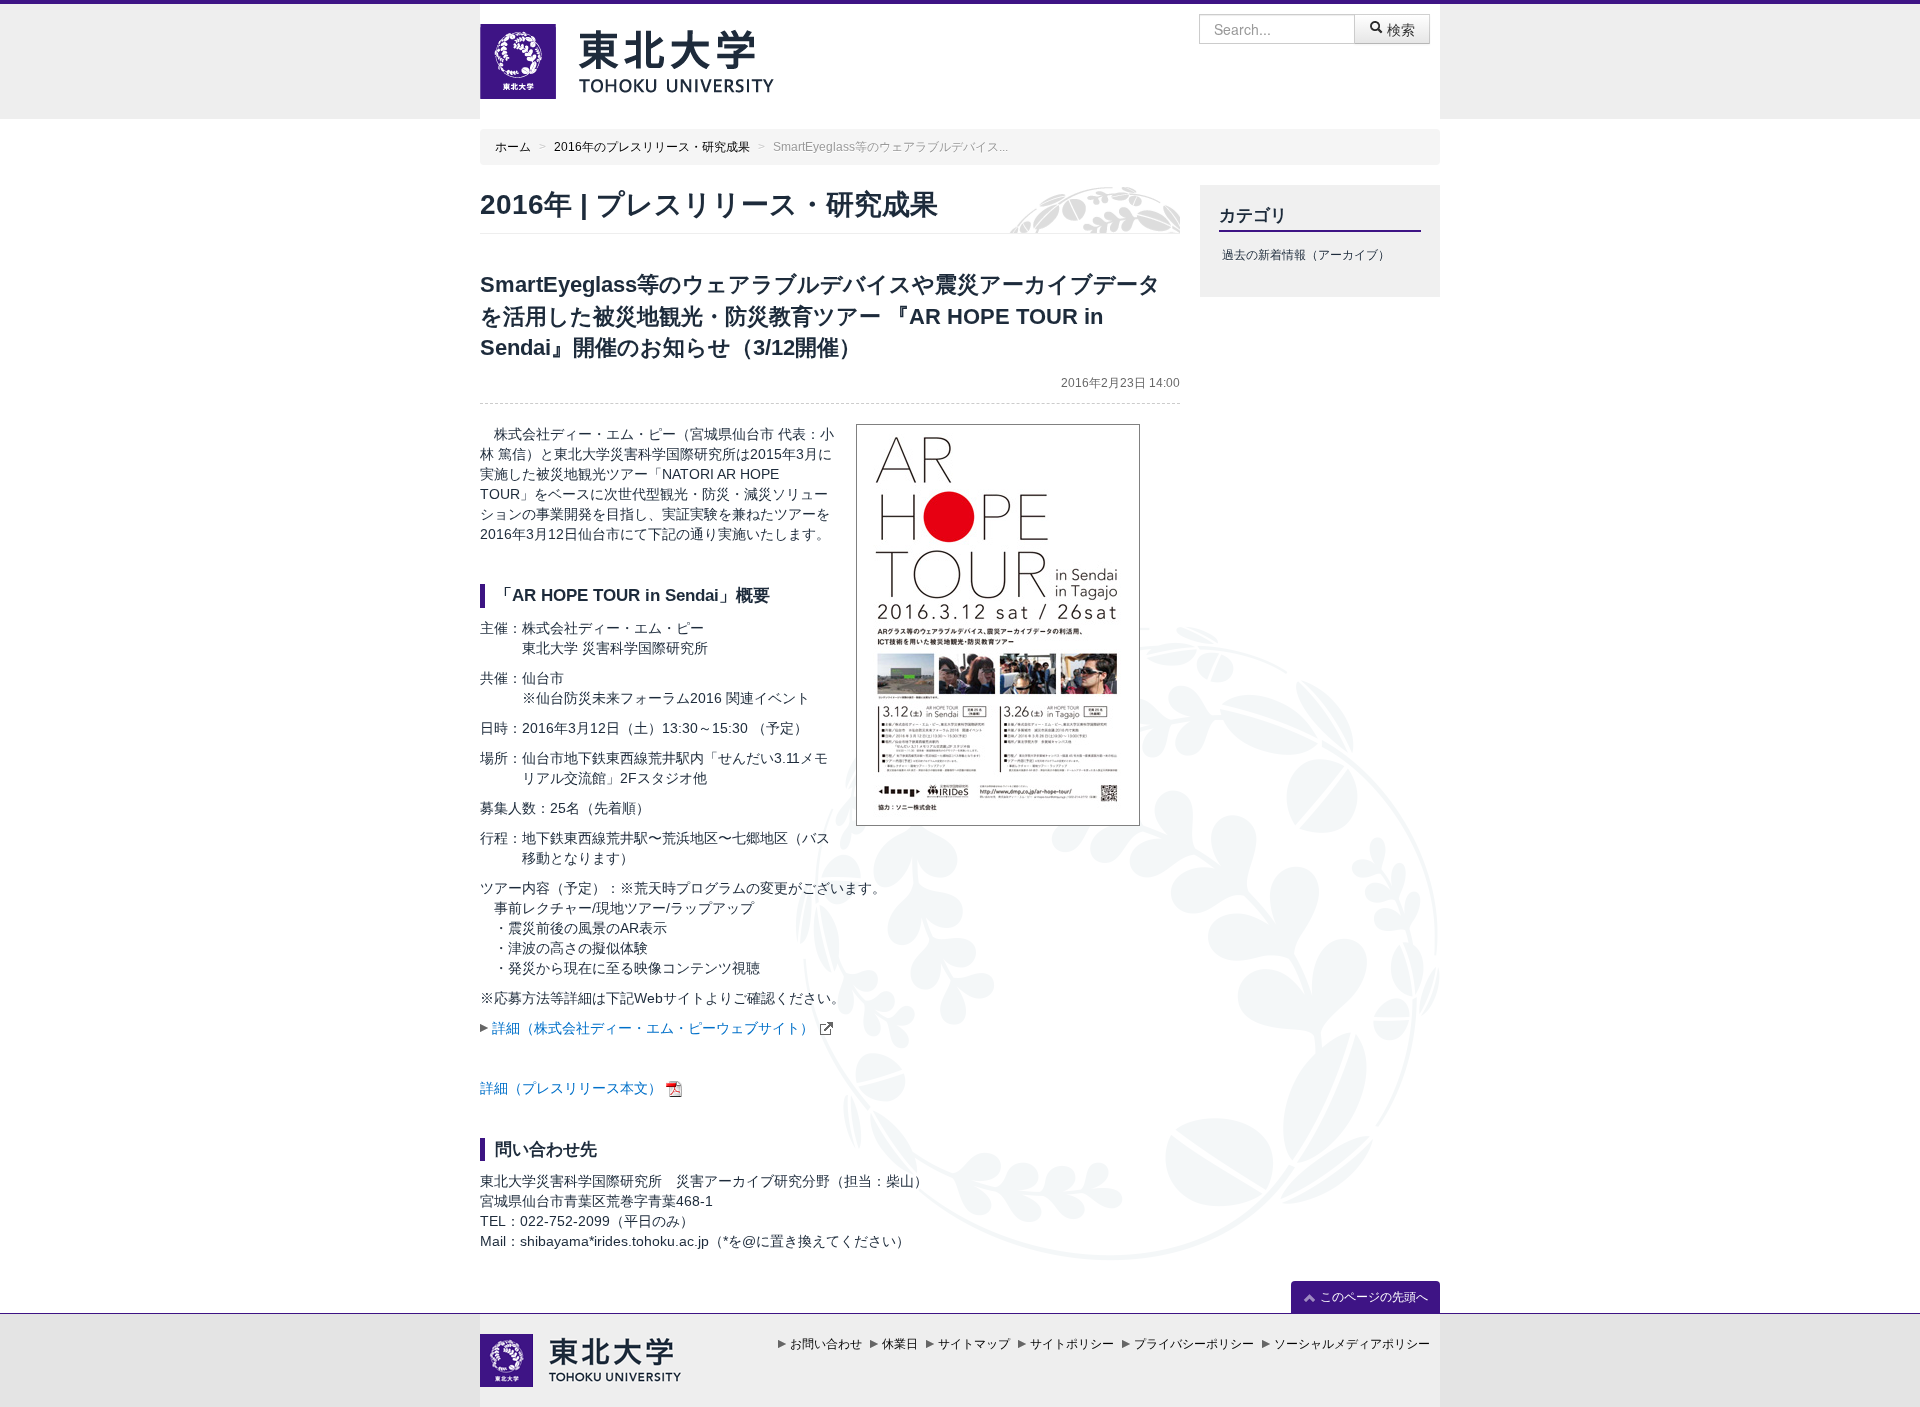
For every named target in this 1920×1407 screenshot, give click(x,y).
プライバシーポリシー (1194, 1344)
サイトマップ (974, 1344)
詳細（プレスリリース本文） (571, 1088)
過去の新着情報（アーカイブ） (1306, 255)
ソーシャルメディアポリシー (1352, 1344)
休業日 (900, 1344)
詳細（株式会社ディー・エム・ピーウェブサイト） (653, 1028)
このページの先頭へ (1372, 1297)
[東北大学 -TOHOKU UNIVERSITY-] (627, 58)
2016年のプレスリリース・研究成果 (652, 147)
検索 (1399, 29)
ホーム (513, 147)
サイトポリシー (1072, 1344)
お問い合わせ (826, 1344)
